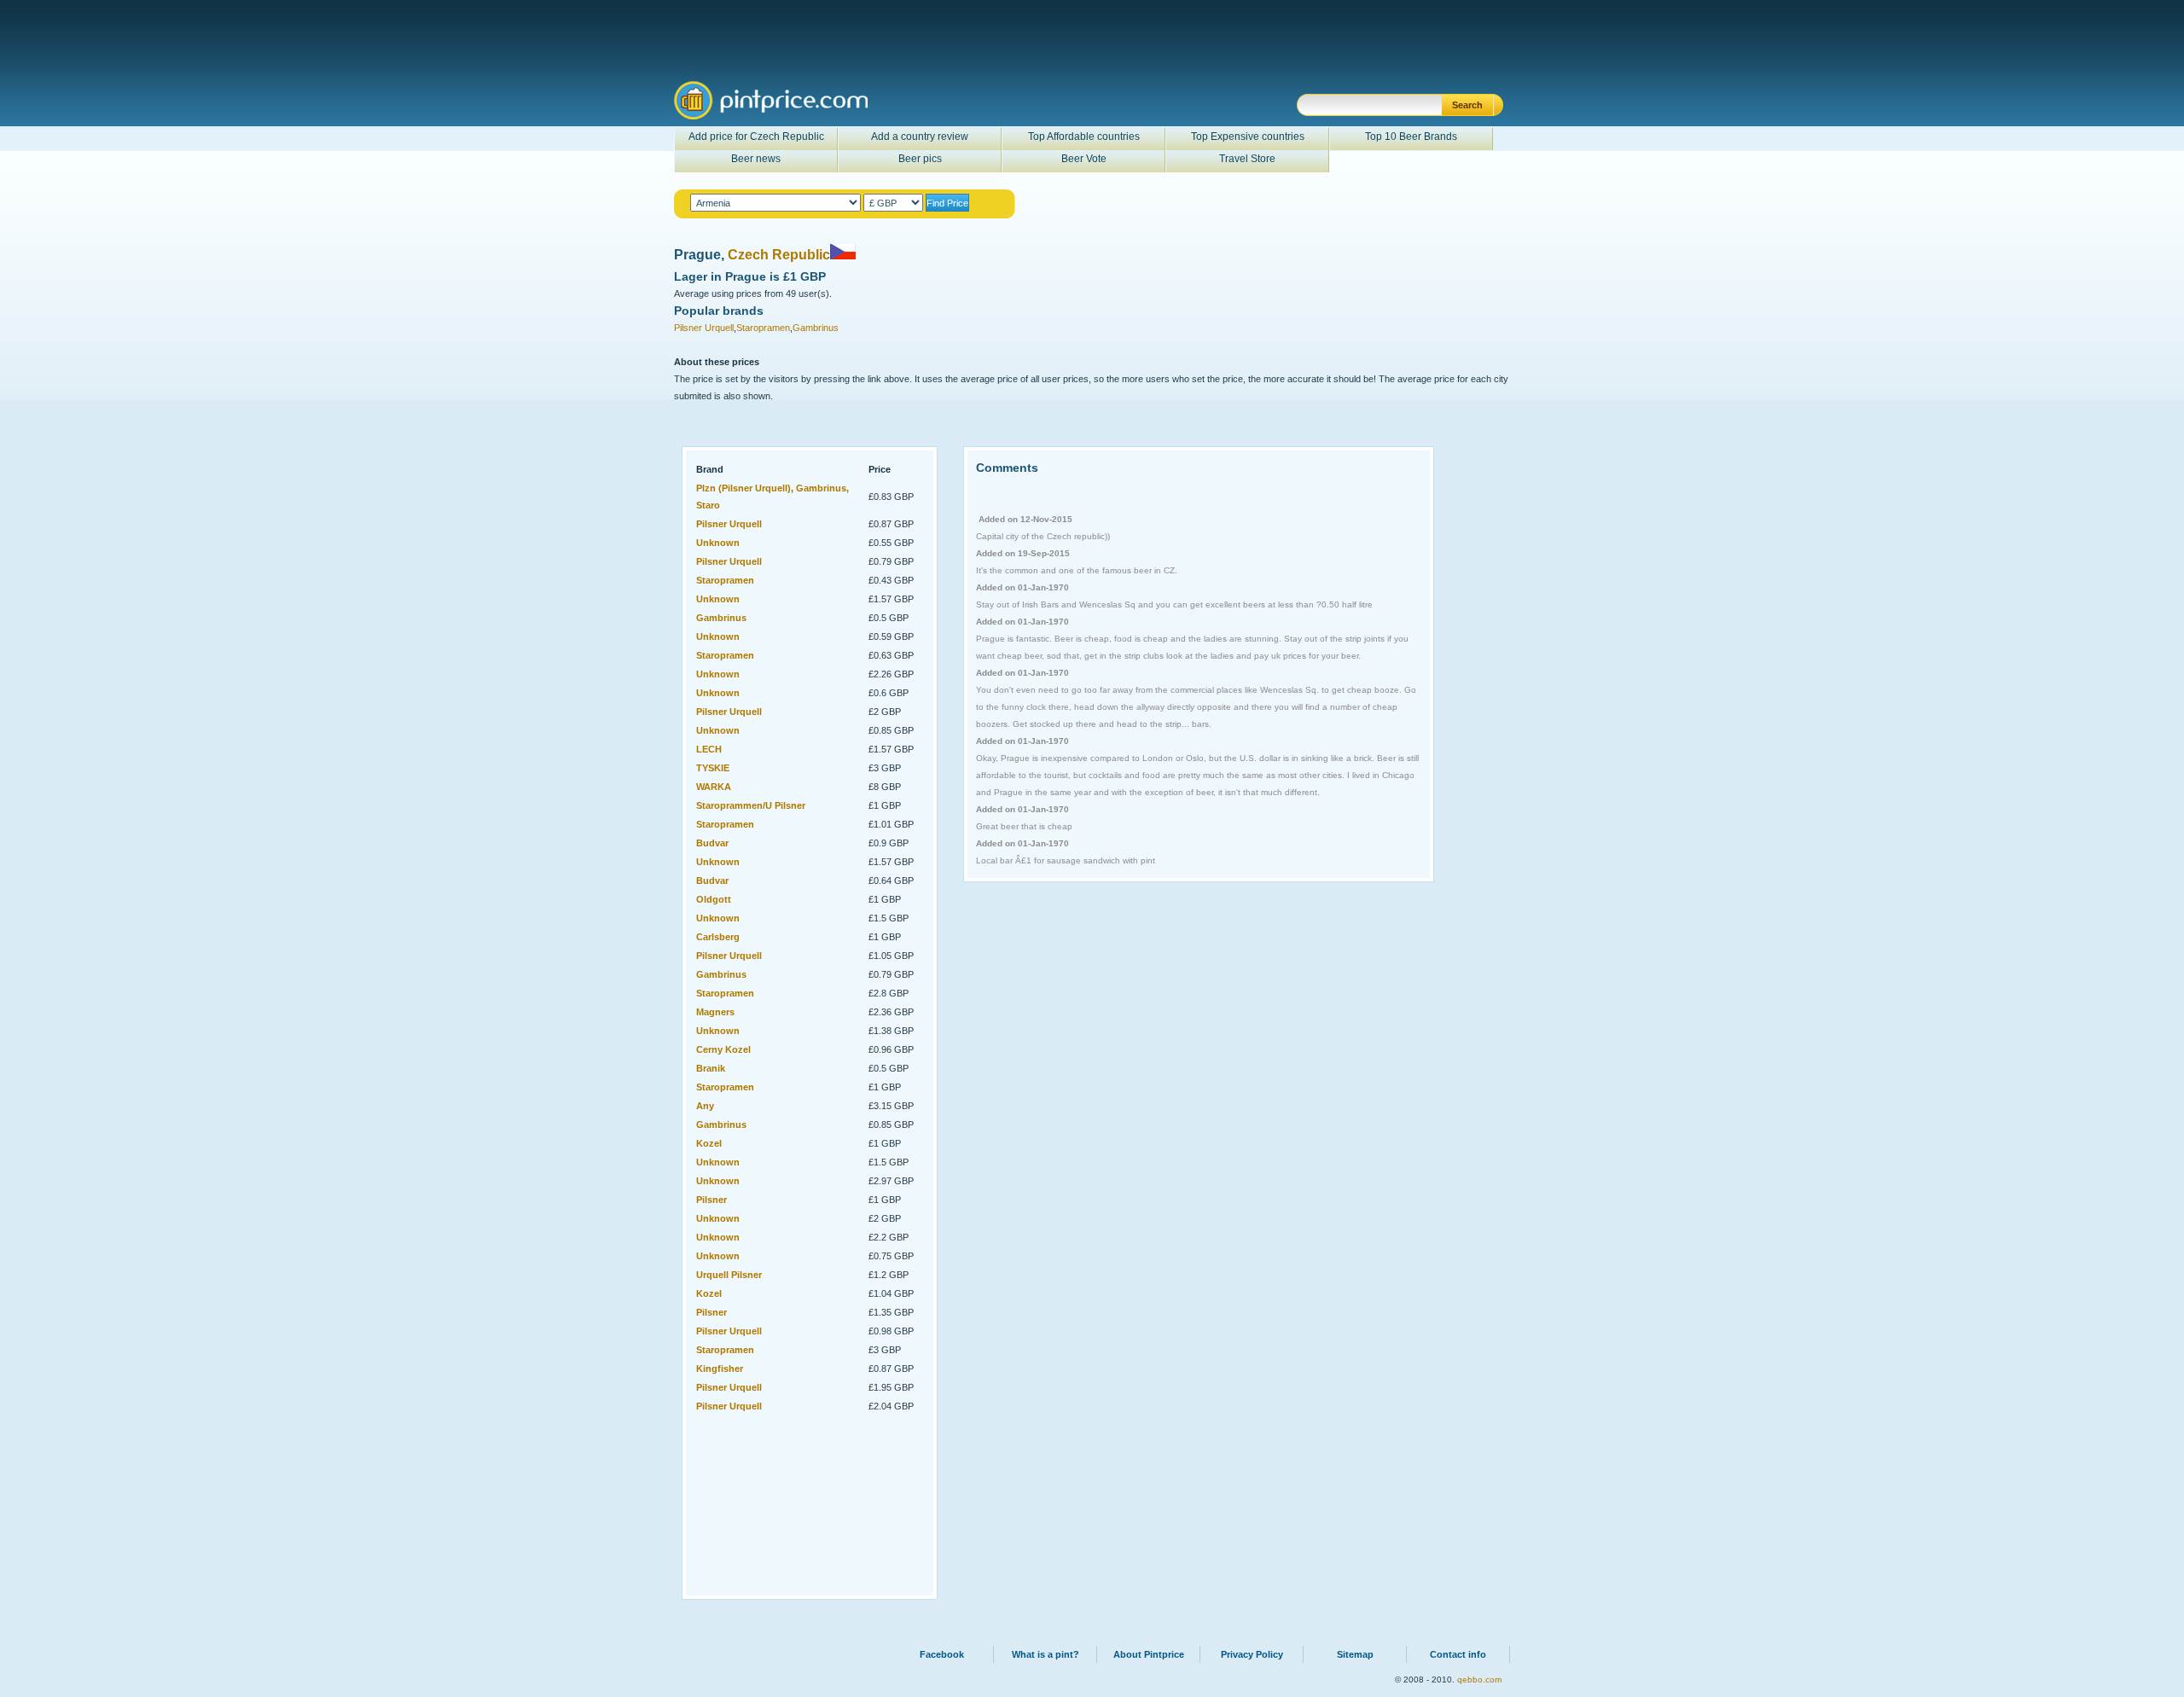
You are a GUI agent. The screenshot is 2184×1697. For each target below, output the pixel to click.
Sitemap (1355, 1654)
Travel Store (1247, 159)
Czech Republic (779, 255)
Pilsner (712, 1200)
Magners (715, 1012)
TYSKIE (713, 768)
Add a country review (920, 137)
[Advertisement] (780, 1502)
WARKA (714, 787)
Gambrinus (816, 328)
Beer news (756, 159)
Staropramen (763, 328)
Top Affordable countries (1084, 137)
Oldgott (714, 899)
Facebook (942, 1654)
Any (705, 1106)
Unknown (718, 543)
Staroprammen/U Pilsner (751, 805)
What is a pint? (1046, 1654)
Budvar (712, 843)
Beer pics (920, 159)
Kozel (709, 1143)
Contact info (1458, 1654)
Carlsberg (718, 937)
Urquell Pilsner (729, 1275)
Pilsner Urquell (704, 328)
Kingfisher (720, 1369)
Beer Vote (1084, 159)
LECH (709, 749)
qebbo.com (1479, 1680)
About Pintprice (1149, 1654)
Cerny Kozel (723, 1049)
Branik (711, 1068)
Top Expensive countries (1248, 137)
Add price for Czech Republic (756, 137)
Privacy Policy (1252, 1654)
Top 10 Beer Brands (1411, 137)
